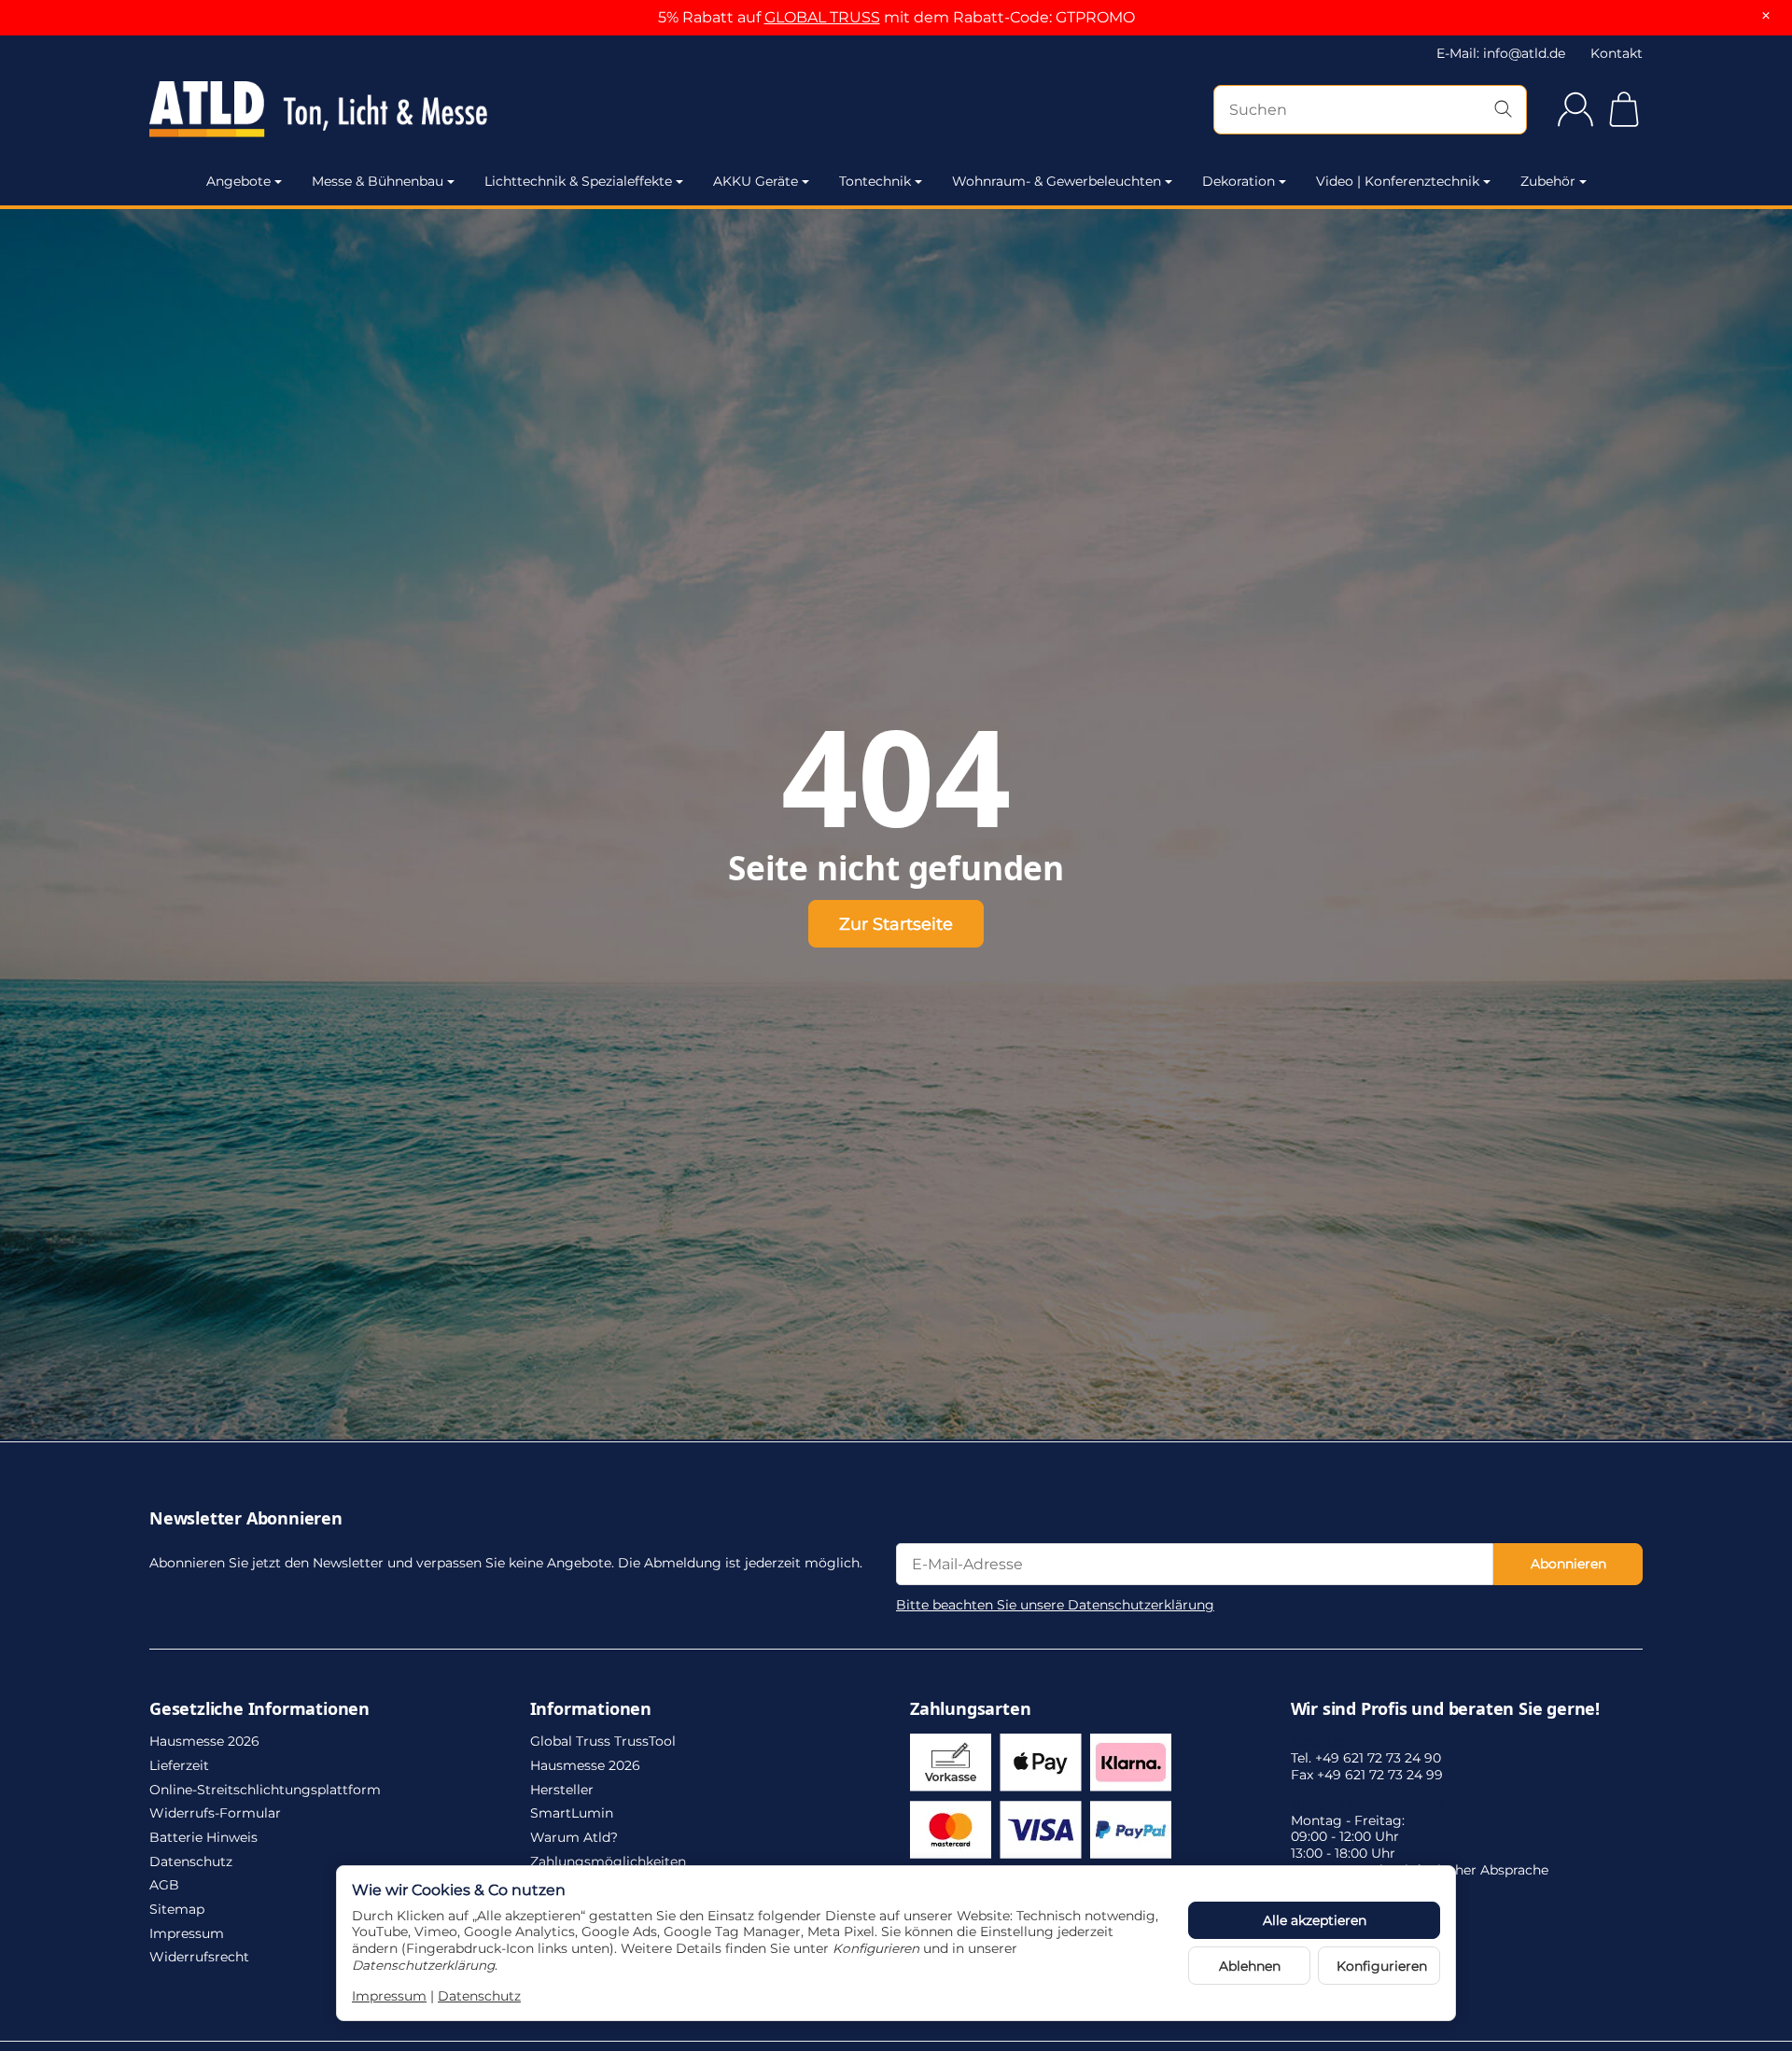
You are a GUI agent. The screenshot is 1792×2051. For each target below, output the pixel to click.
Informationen (591, 1709)
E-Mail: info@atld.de (1501, 53)
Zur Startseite (896, 924)
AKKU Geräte (756, 181)
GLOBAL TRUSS (822, 17)
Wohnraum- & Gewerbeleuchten (1057, 181)
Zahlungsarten (970, 1709)
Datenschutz (479, 1996)
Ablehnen (1250, 1966)
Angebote (238, 181)
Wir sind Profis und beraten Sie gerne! (1445, 1709)
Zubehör (1548, 181)
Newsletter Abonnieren (246, 1519)
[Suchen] (1503, 110)
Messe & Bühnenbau (378, 181)
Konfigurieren (1382, 1966)
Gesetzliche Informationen (259, 1709)
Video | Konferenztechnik (1398, 181)
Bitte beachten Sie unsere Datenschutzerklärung (1055, 1605)
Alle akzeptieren (1315, 1920)
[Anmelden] (1575, 109)
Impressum (389, 1996)
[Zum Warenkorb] (1624, 109)
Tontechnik (875, 181)
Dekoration (1239, 181)
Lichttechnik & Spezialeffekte (578, 181)
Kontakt (1617, 53)
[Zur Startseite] (373, 109)
